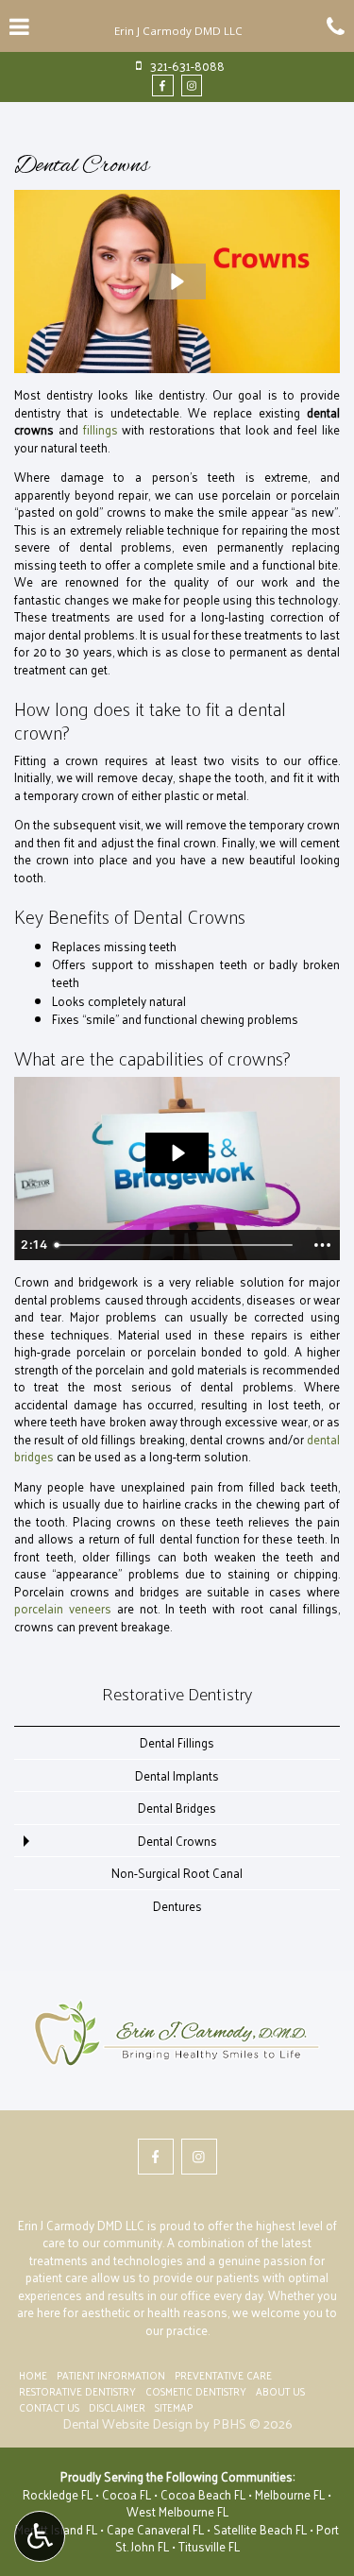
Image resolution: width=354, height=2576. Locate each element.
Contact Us (49, 2407)
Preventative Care (223, 2375)
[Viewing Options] (40, 2536)
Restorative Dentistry (177, 1693)
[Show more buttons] (322, 1245)
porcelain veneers (63, 1608)
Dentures (177, 1906)
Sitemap (174, 2407)
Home (33, 2375)
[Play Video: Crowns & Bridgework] (177, 1153)
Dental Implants (177, 1775)
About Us (280, 2391)
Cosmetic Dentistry (196, 2391)
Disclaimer (117, 2407)
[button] (177, 281)
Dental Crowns (177, 1841)
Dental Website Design (127, 2423)
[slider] (176, 1245)
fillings (101, 429)
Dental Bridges (177, 1808)
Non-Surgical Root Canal (177, 1873)
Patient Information (111, 2375)
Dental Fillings (177, 1742)
